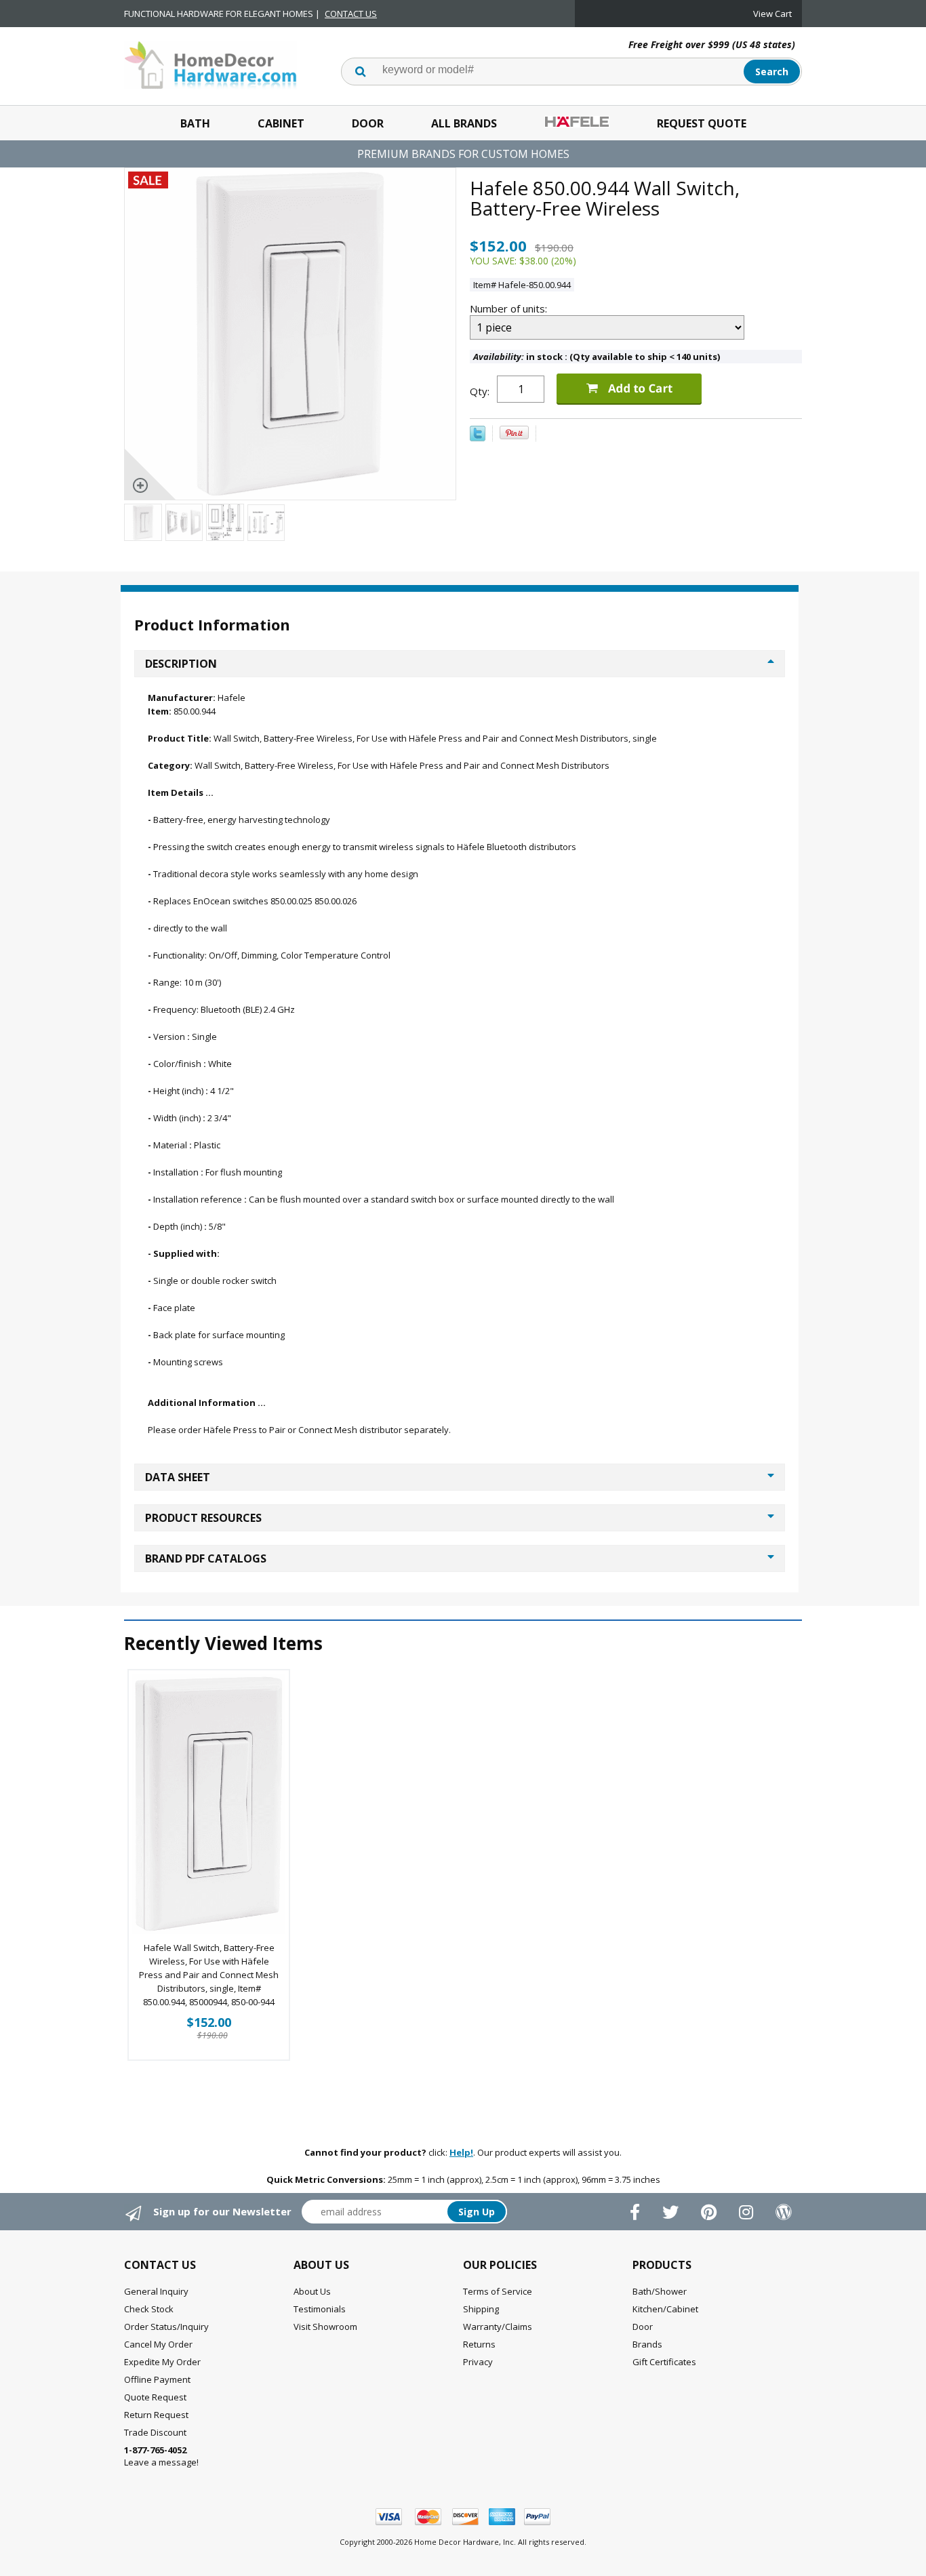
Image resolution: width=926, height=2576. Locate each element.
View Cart (772, 14)
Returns (479, 2344)
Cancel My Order (158, 2344)
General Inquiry (156, 2291)
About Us (312, 2291)
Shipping (481, 2309)
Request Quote (702, 123)
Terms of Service (498, 2291)
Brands (647, 2344)
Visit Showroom (325, 2327)
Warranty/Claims (498, 2327)
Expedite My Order (162, 2362)
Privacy (478, 2362)
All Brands (464, 123)
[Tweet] (478, 438)
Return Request (156, 2415)
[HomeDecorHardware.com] (210, 64)
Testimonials (320, 2309)
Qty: (480, 391)
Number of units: (510, 308)
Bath (195, 123)
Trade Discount (155, 2432)
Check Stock (149, 2309)
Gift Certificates (664, 2362)
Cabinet (281, 123)
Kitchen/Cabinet (665, 2309)
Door (368, 123)
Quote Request (155, 2397)
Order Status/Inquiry (166, 2327)
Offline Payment (157, 2379)
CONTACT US (351, 14)
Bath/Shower (660, 2291)
